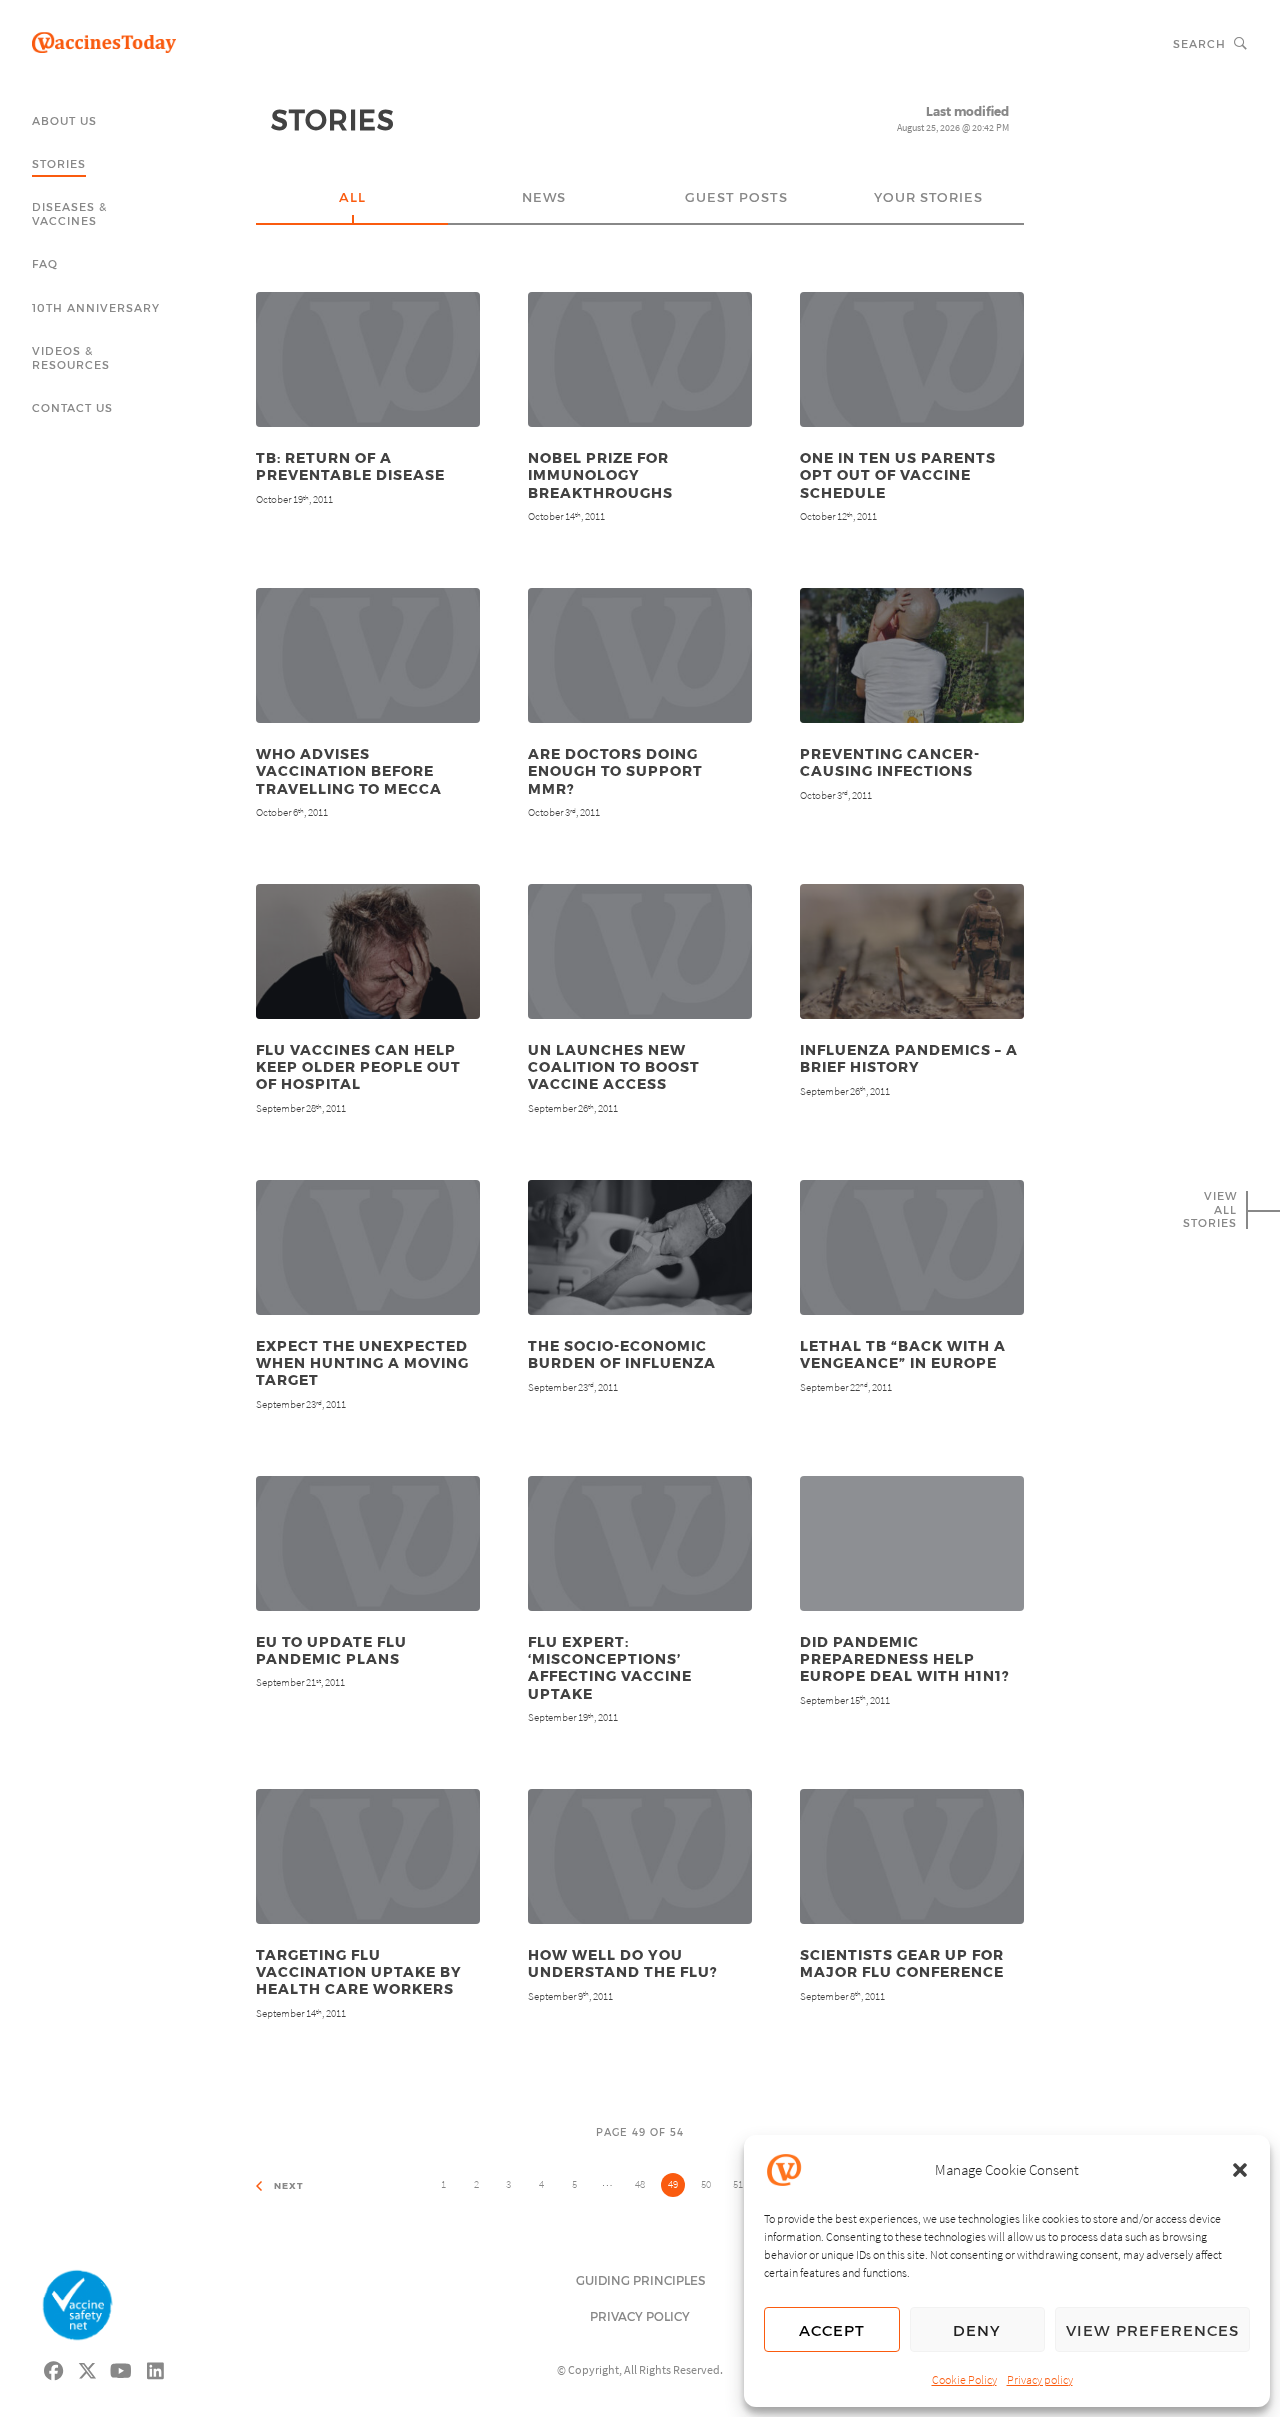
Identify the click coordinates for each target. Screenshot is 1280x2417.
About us (64, 120)
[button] (1240, 2170)
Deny (977, 2330)
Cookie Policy (964, 2379)
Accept (832, 2330)
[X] (88, 2368)
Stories (59, 163)
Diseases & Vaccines (69, 213)
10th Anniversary (96, 307)
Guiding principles (640, 2280)
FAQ (45, 263)
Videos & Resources (71, 357)
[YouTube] (122, 2368)
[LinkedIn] (156, 2368)
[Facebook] (54, 2368)
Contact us (72, 407)
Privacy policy (1040, 2379)
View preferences (1152, 2330)
